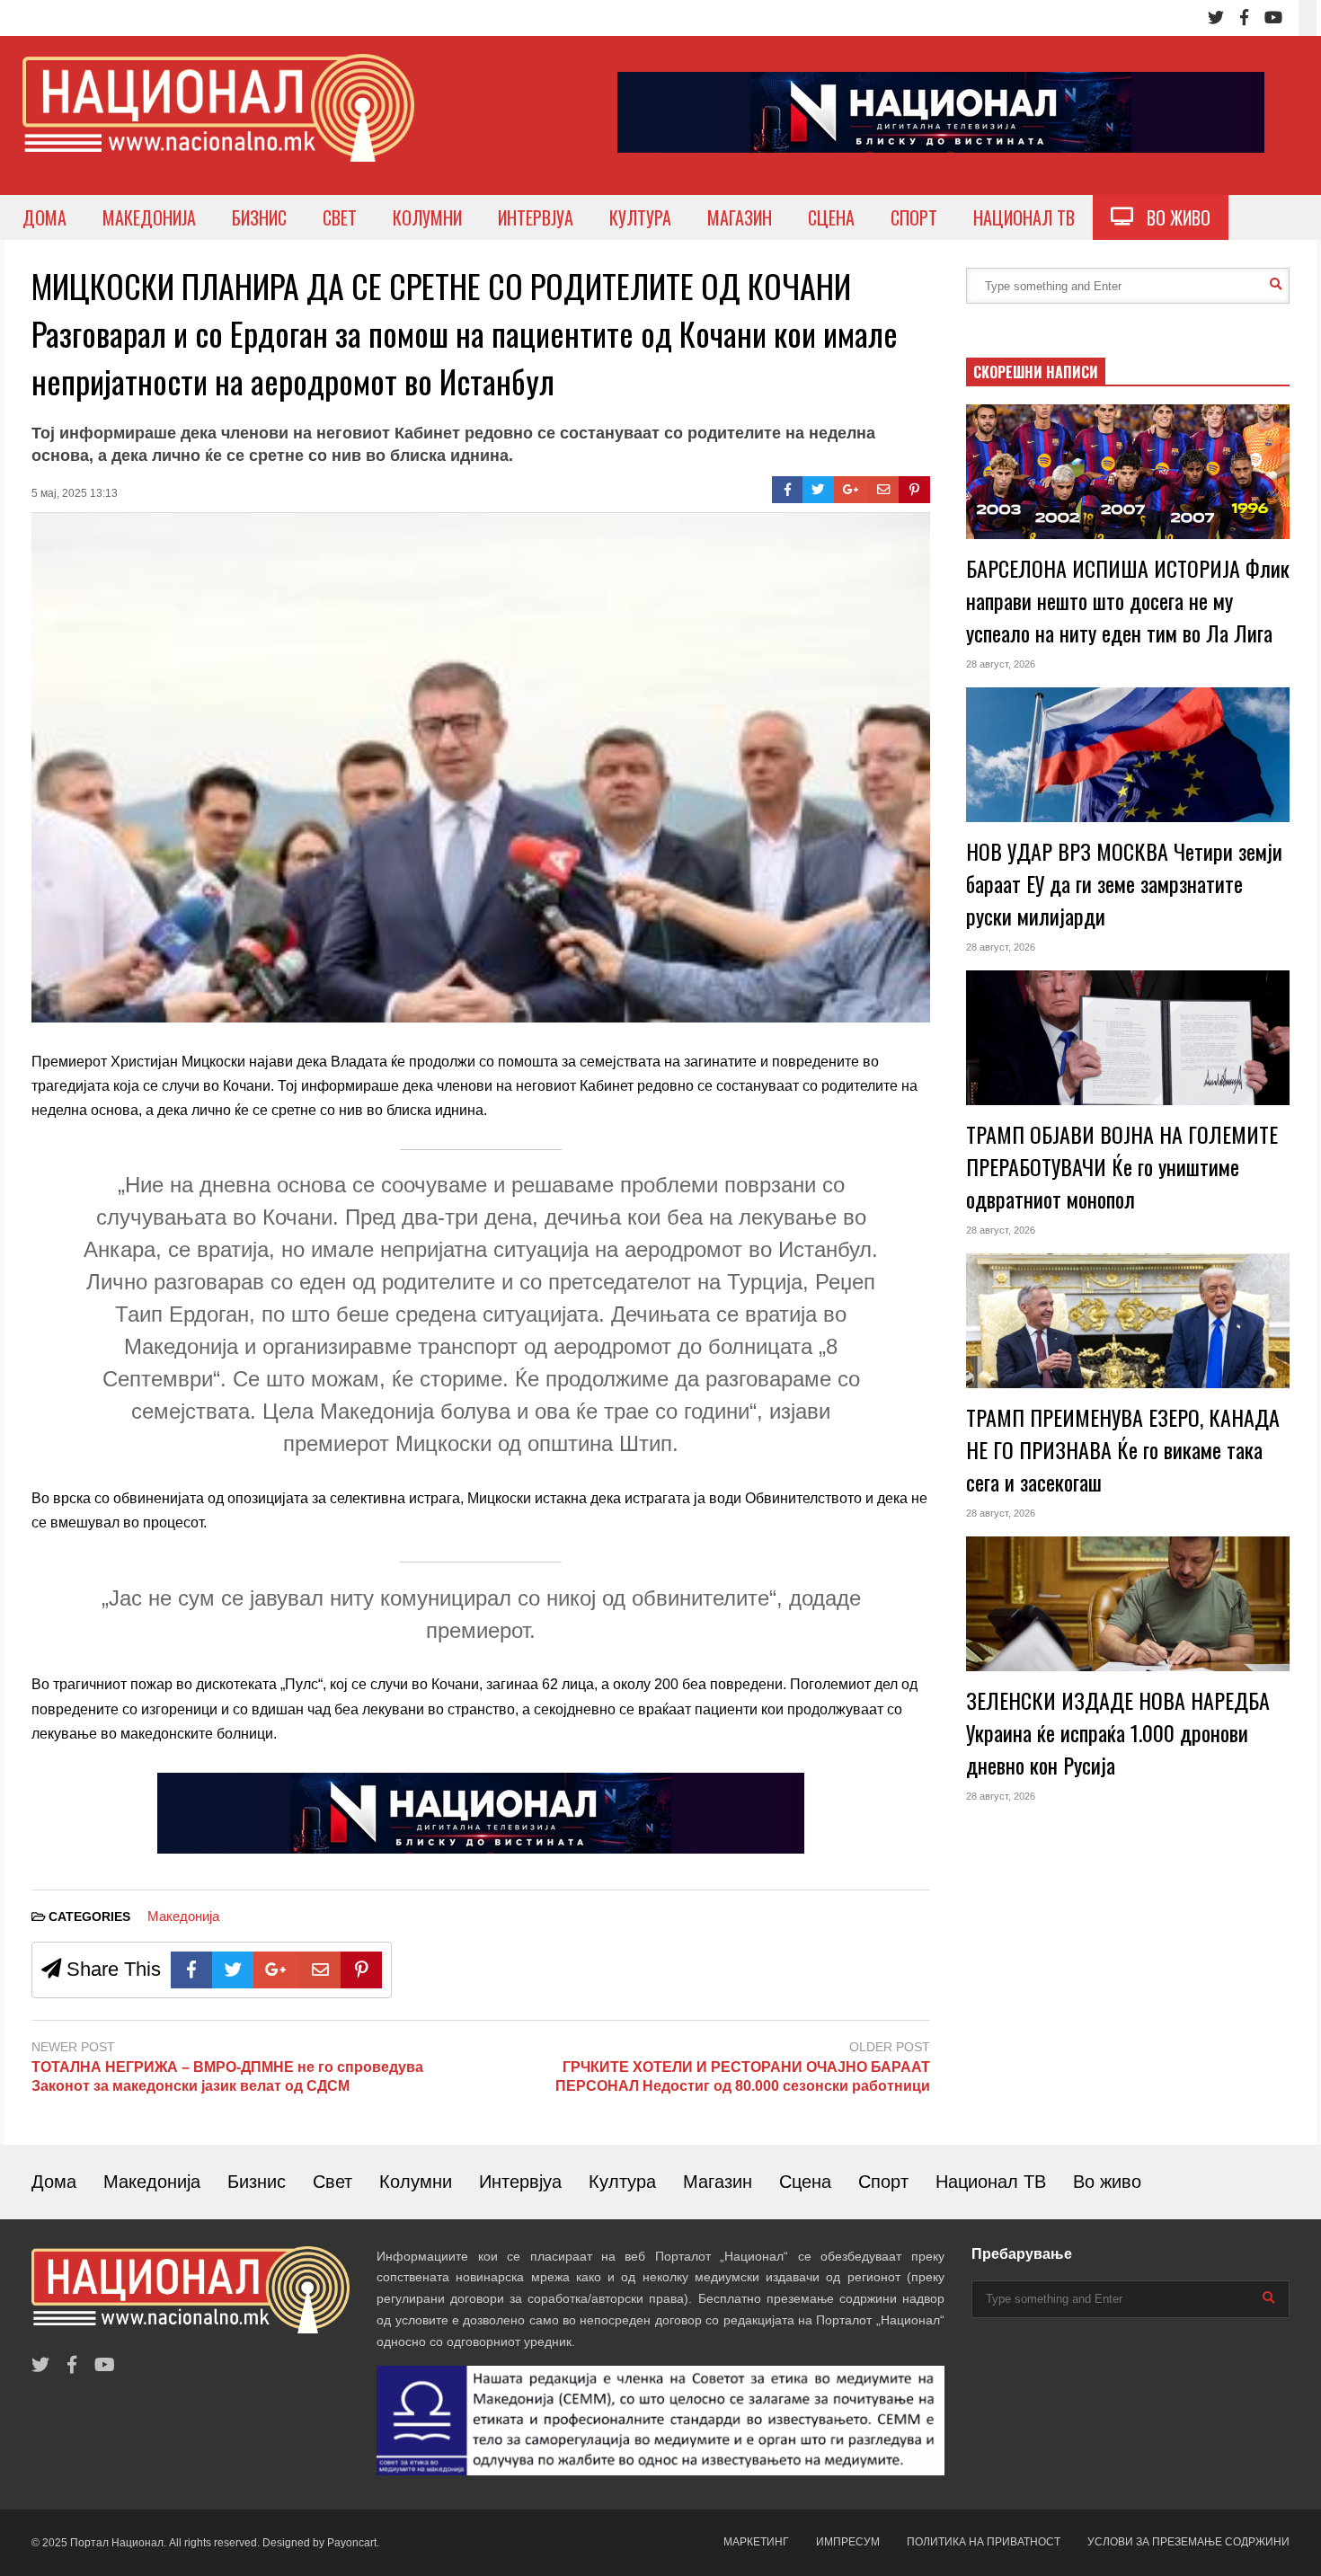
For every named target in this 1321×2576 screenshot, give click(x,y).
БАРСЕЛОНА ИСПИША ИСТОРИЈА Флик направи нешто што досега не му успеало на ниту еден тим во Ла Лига (1128, 600)
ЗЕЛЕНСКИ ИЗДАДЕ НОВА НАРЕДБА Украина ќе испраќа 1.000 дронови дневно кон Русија (1118, 1732)
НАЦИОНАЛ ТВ (1024, 217)
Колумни (416, 2182)
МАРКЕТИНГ (756, 2542)
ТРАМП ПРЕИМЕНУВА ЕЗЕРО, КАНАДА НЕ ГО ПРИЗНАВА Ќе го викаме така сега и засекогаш (1123, 1449)
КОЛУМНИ (427, 217)
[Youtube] (1273, 18)
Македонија (183, 1916)
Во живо (1107, 2182)
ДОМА (44, 217)
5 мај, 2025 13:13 (75, 493)
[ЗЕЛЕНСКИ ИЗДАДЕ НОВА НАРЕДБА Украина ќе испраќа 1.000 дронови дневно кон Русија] (1128, 1604)
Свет (332, 2182)
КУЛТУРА (640, 217)
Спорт (883, 2182)
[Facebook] (1244, 18)
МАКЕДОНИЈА (149, 217)
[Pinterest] (914, 490)
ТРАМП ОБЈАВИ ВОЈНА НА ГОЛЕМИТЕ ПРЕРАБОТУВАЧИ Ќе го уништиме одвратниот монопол (1122, 1166)
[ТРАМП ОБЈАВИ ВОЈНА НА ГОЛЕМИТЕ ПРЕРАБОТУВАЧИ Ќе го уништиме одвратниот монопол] (1128, 1038)
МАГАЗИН (740, 217)
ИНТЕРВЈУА (536, 217)
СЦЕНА (831, 217)
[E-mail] (884, 490)
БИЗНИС (259, 217)
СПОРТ (914, 217)
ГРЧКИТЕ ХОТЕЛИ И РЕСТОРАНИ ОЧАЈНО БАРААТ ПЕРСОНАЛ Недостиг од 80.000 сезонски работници (743, 2076)
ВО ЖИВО (1172, 217)
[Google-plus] (851, 490)
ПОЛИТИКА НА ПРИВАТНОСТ (984, 2542)
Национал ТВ (991, 2182)
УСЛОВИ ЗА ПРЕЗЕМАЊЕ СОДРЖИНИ (1188, 2542)
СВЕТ (340, 217)
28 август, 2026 (1001, 664)
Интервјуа (520, 2182)
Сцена (805, 2182)
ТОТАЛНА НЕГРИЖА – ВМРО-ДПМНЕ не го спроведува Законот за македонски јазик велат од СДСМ (227, 2076)
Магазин (718, 2182)
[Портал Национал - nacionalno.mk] (218, 124)
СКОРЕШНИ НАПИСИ (1036, 372)
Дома (54, 2182)
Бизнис (257, 2182)
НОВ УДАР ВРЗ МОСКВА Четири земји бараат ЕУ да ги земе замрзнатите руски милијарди (1124, 883)
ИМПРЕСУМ (848, 2542)
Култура (622, 2182)
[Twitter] (1216, 18)
